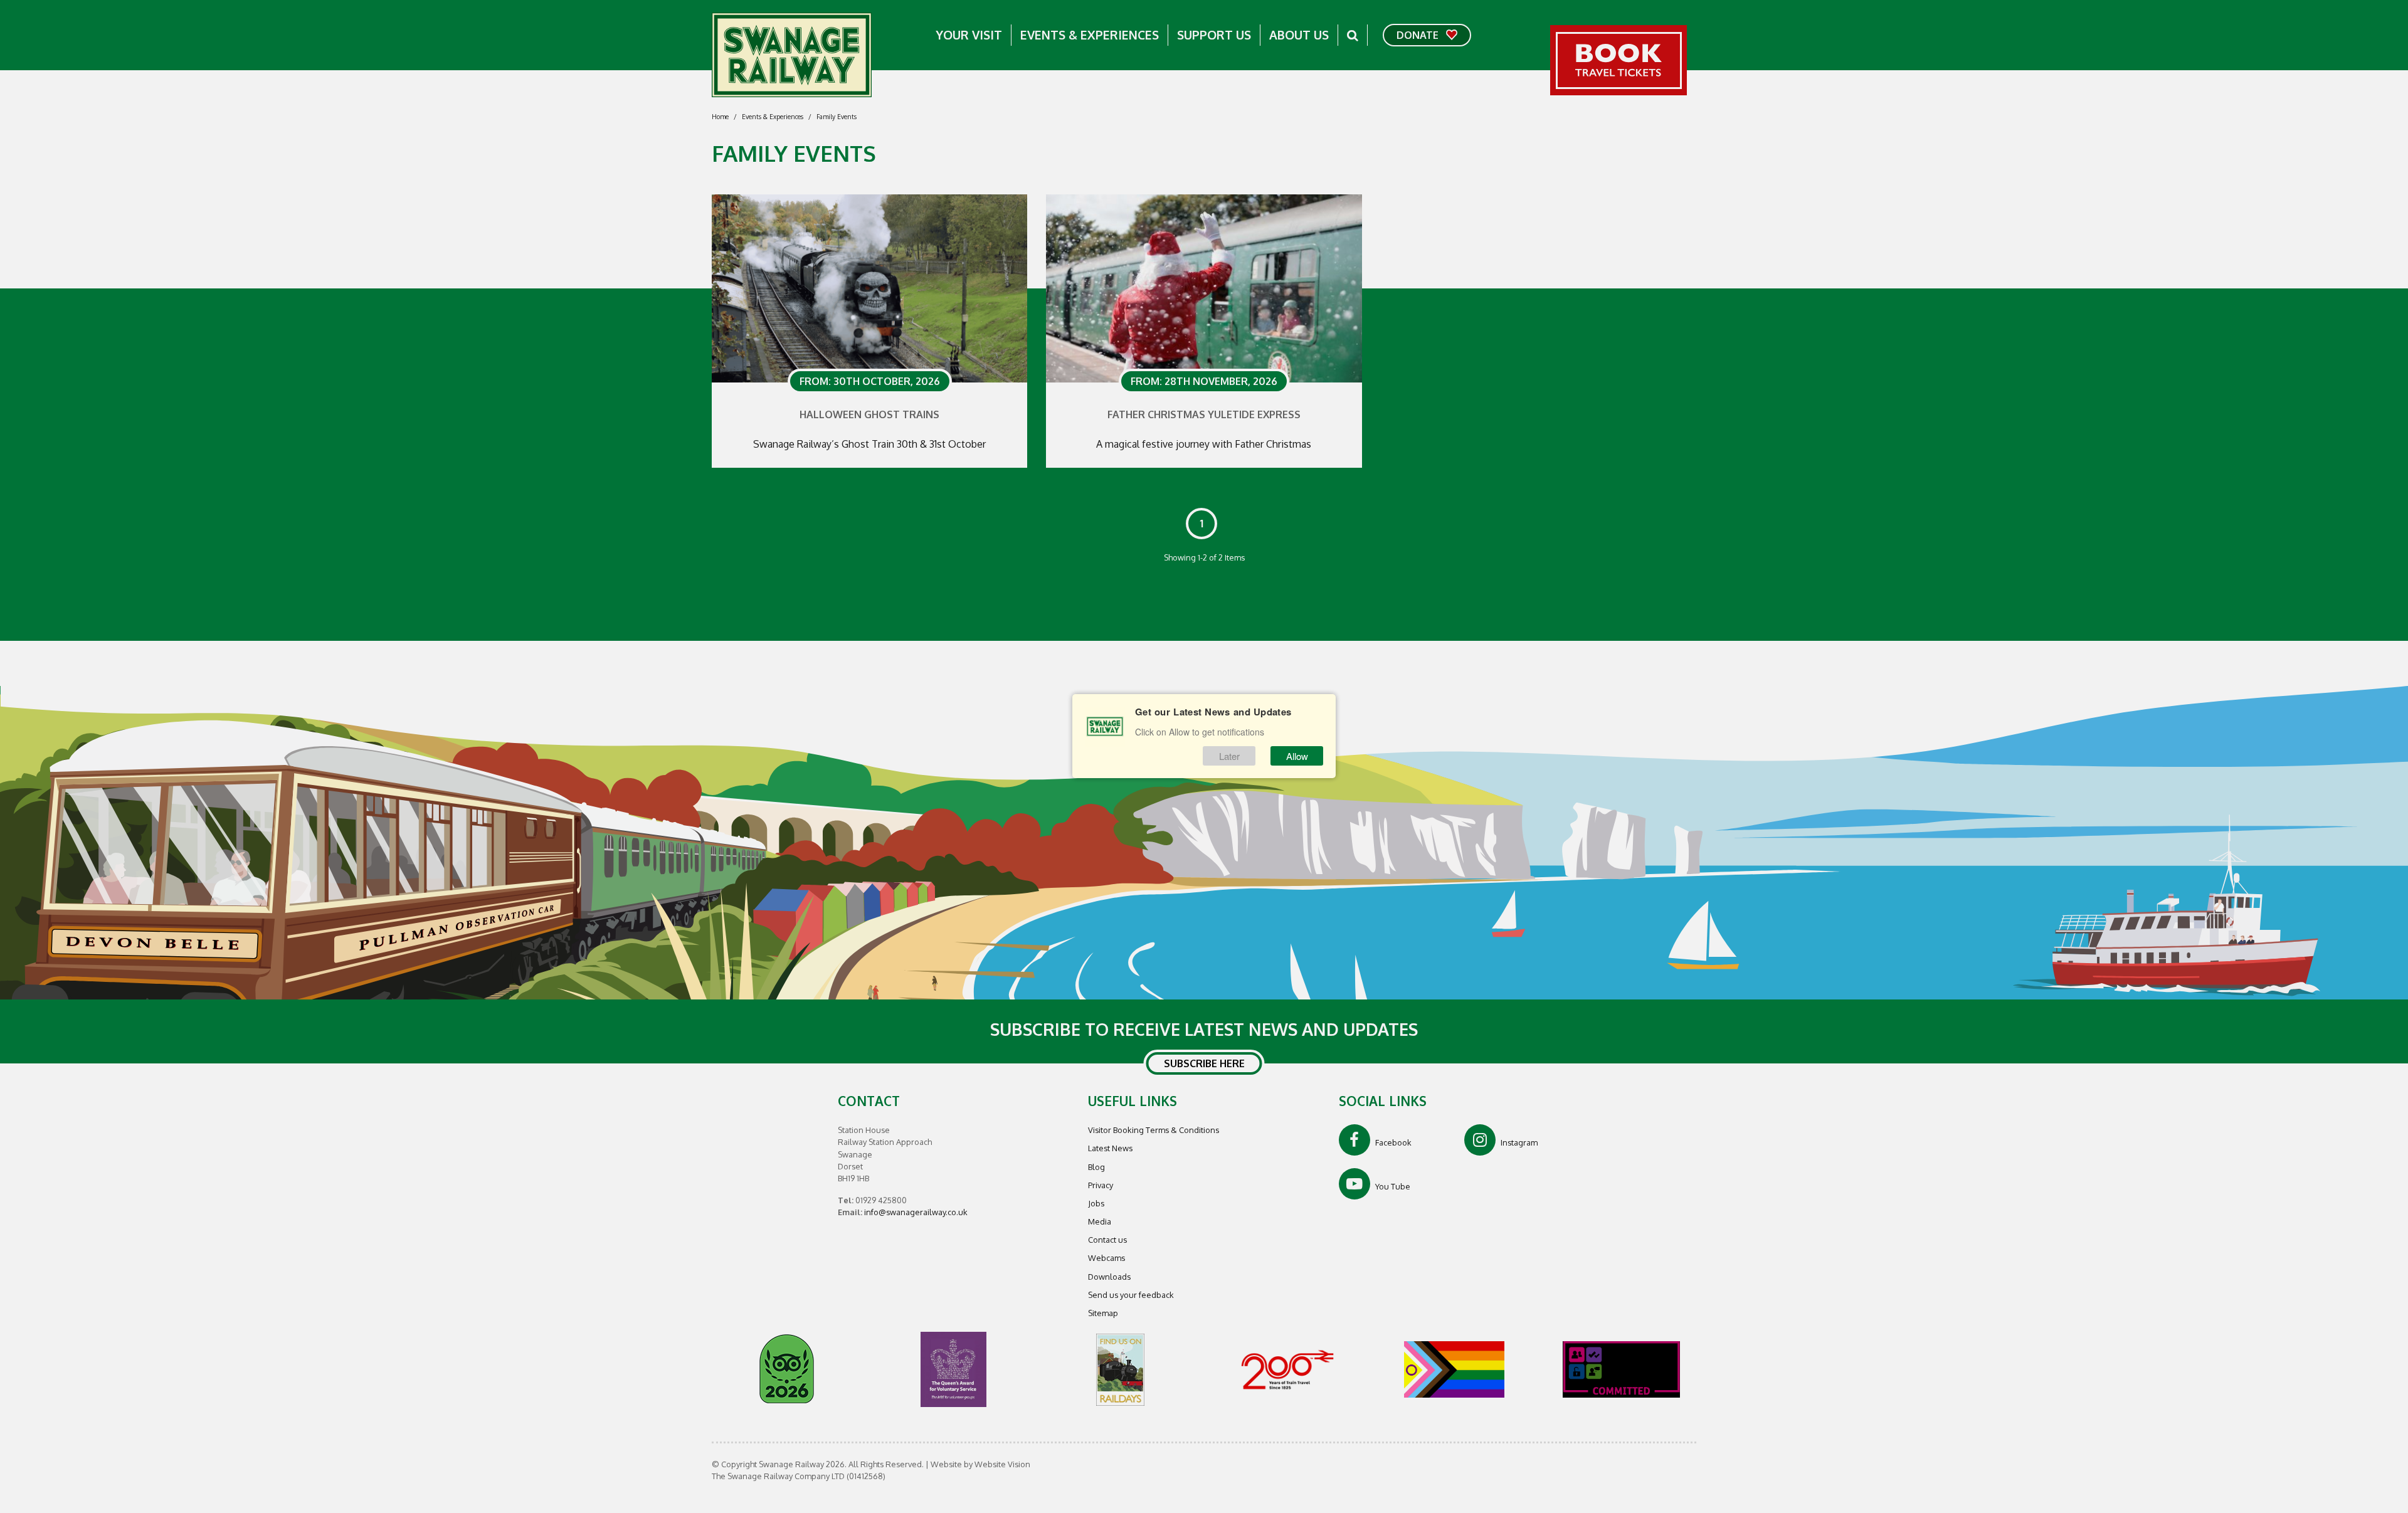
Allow (1297, 756)
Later (1229, 756)
